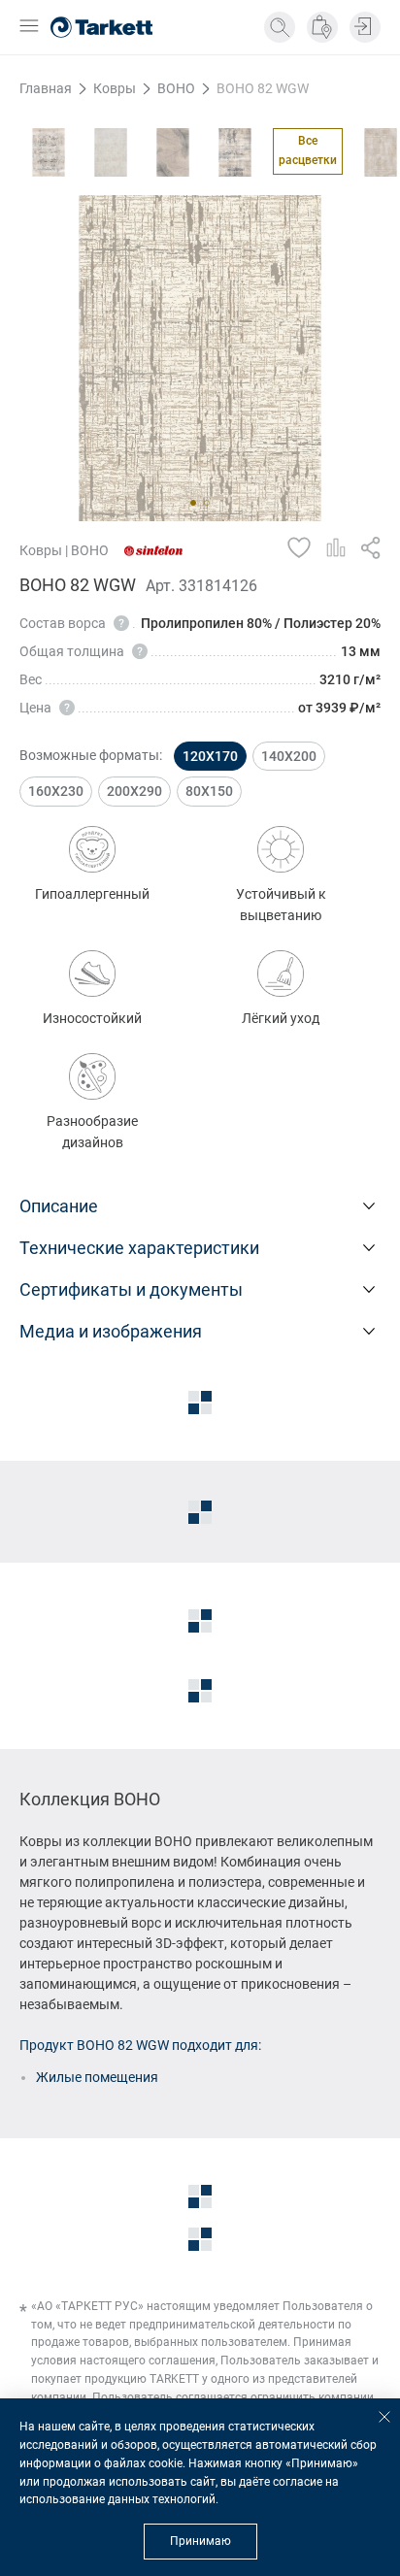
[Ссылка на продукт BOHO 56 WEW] (111, 152)
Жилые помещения (97, 2077)
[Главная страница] (101, 27)
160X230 (56, 791)
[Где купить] (322, 27)
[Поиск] (280, 27)
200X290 (134, 791)
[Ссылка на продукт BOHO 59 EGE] (173, 152)
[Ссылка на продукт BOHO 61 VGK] (235, 152)
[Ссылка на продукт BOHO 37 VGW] (49, 152)
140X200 (289, 756)
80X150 (209, 791)
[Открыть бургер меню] (29, 28)
